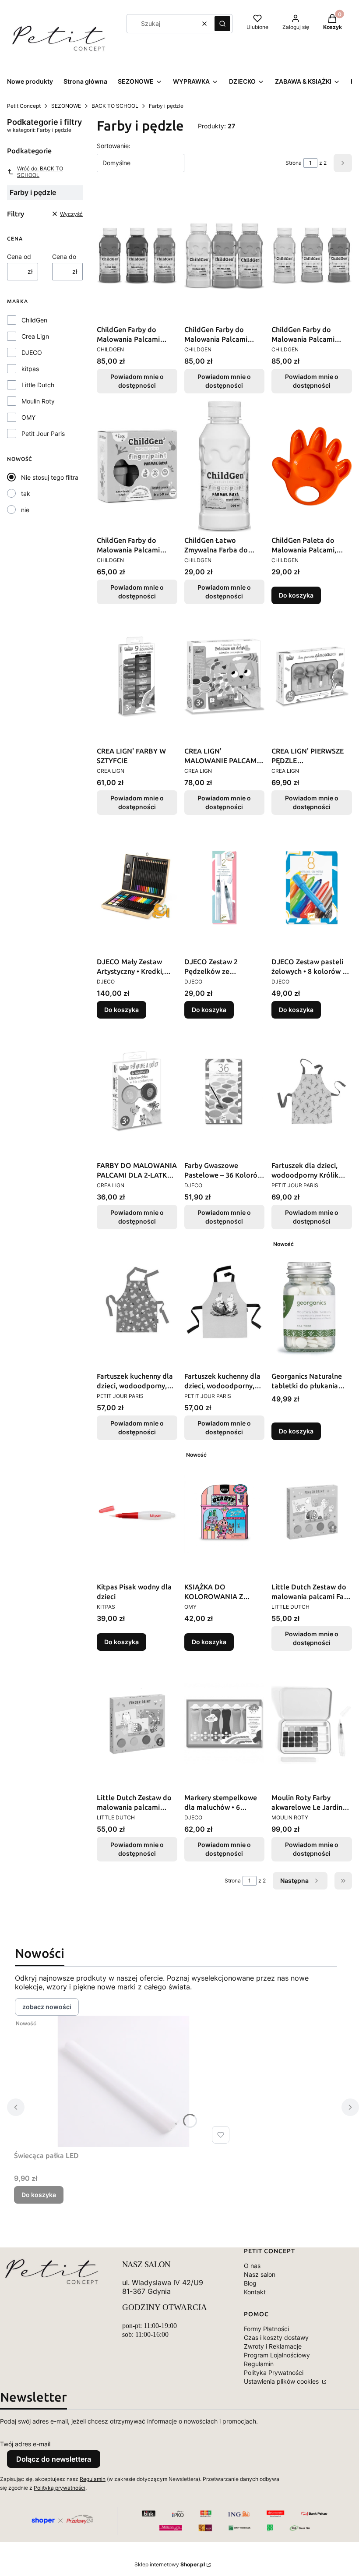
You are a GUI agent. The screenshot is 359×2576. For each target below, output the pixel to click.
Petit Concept (24, 106)
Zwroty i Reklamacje (273, 2346)
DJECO (32, 352)
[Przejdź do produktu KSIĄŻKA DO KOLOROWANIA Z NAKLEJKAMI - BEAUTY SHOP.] (225, 1513)
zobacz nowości (47, 2007)
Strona (294, 163)
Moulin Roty (38, 401)
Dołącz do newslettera (54, 2459)
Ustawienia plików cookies (282, 2381)
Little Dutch (38, 385)
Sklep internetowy (170, 2564)
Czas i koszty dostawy (276, 2337)
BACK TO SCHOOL (115, 106)
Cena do (64, 257)
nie (25, 510)
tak (26, 494)
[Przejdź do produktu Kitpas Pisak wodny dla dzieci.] (137, 1513)
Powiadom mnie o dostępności (137, 381)
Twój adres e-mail (25, 2444)
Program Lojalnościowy (277, 2355)
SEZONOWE (66, 106)
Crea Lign (35, 336)
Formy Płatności (266, 2329)
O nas (252, 2266)
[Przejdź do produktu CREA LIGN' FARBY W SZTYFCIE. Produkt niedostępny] (137, 677)
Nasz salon (260, 2274)
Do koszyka (296, 595)
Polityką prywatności (60, 2488)
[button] (222, 24)
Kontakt (255, 2292)
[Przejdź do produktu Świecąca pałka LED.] (123, 2081)
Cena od (19, 257)
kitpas (30, 369)
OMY (28, 417)
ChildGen (34, 320)
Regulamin (259, 2364)
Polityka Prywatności (274, 2373)
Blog (250, 2283)
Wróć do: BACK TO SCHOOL (40, 172)
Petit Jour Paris (43, 433)
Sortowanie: (114, 146)
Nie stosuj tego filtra (50, 477)
